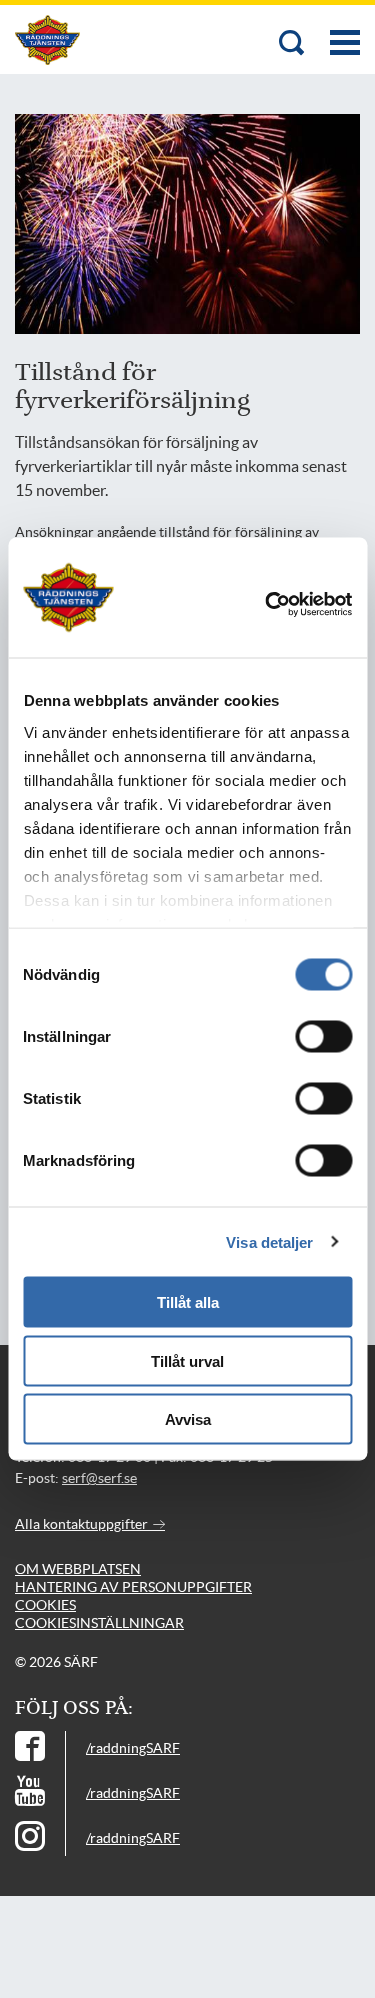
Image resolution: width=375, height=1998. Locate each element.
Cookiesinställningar (99, 1623)
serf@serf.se (99, 1478)
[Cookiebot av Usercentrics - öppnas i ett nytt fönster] (295, 605)
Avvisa (188, 1419)
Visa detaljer (269, 1241)
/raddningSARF (133, 1748)
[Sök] (292, 44)
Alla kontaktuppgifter (83, 1524)
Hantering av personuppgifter (133, 1587)
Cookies (45, 1605)
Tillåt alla (188, 1302)
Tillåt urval (187, 1360)
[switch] (323, 1037)
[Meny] (345, 32)
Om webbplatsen (78, 1569)
